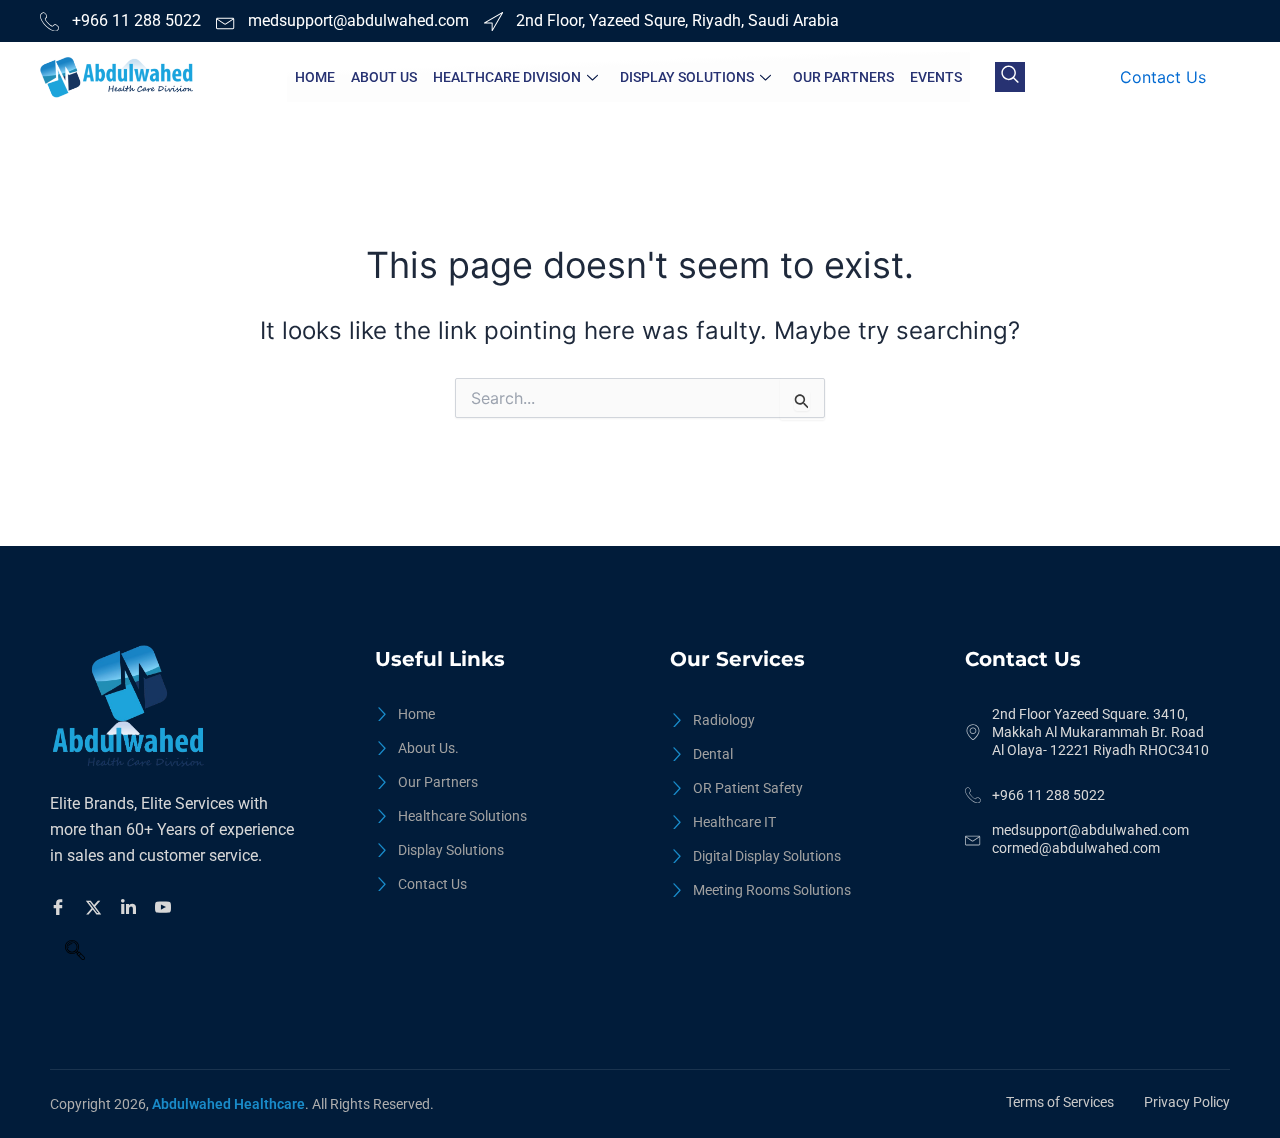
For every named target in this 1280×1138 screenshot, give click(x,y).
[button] (1010, 77)
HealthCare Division (507, 77)
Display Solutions (687, 77)
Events (936, 77)
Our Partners (843, 77)
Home (315, 77)
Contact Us (1163, 77)
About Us (384, 77)
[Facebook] (61, 906)
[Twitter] (96, 906)
